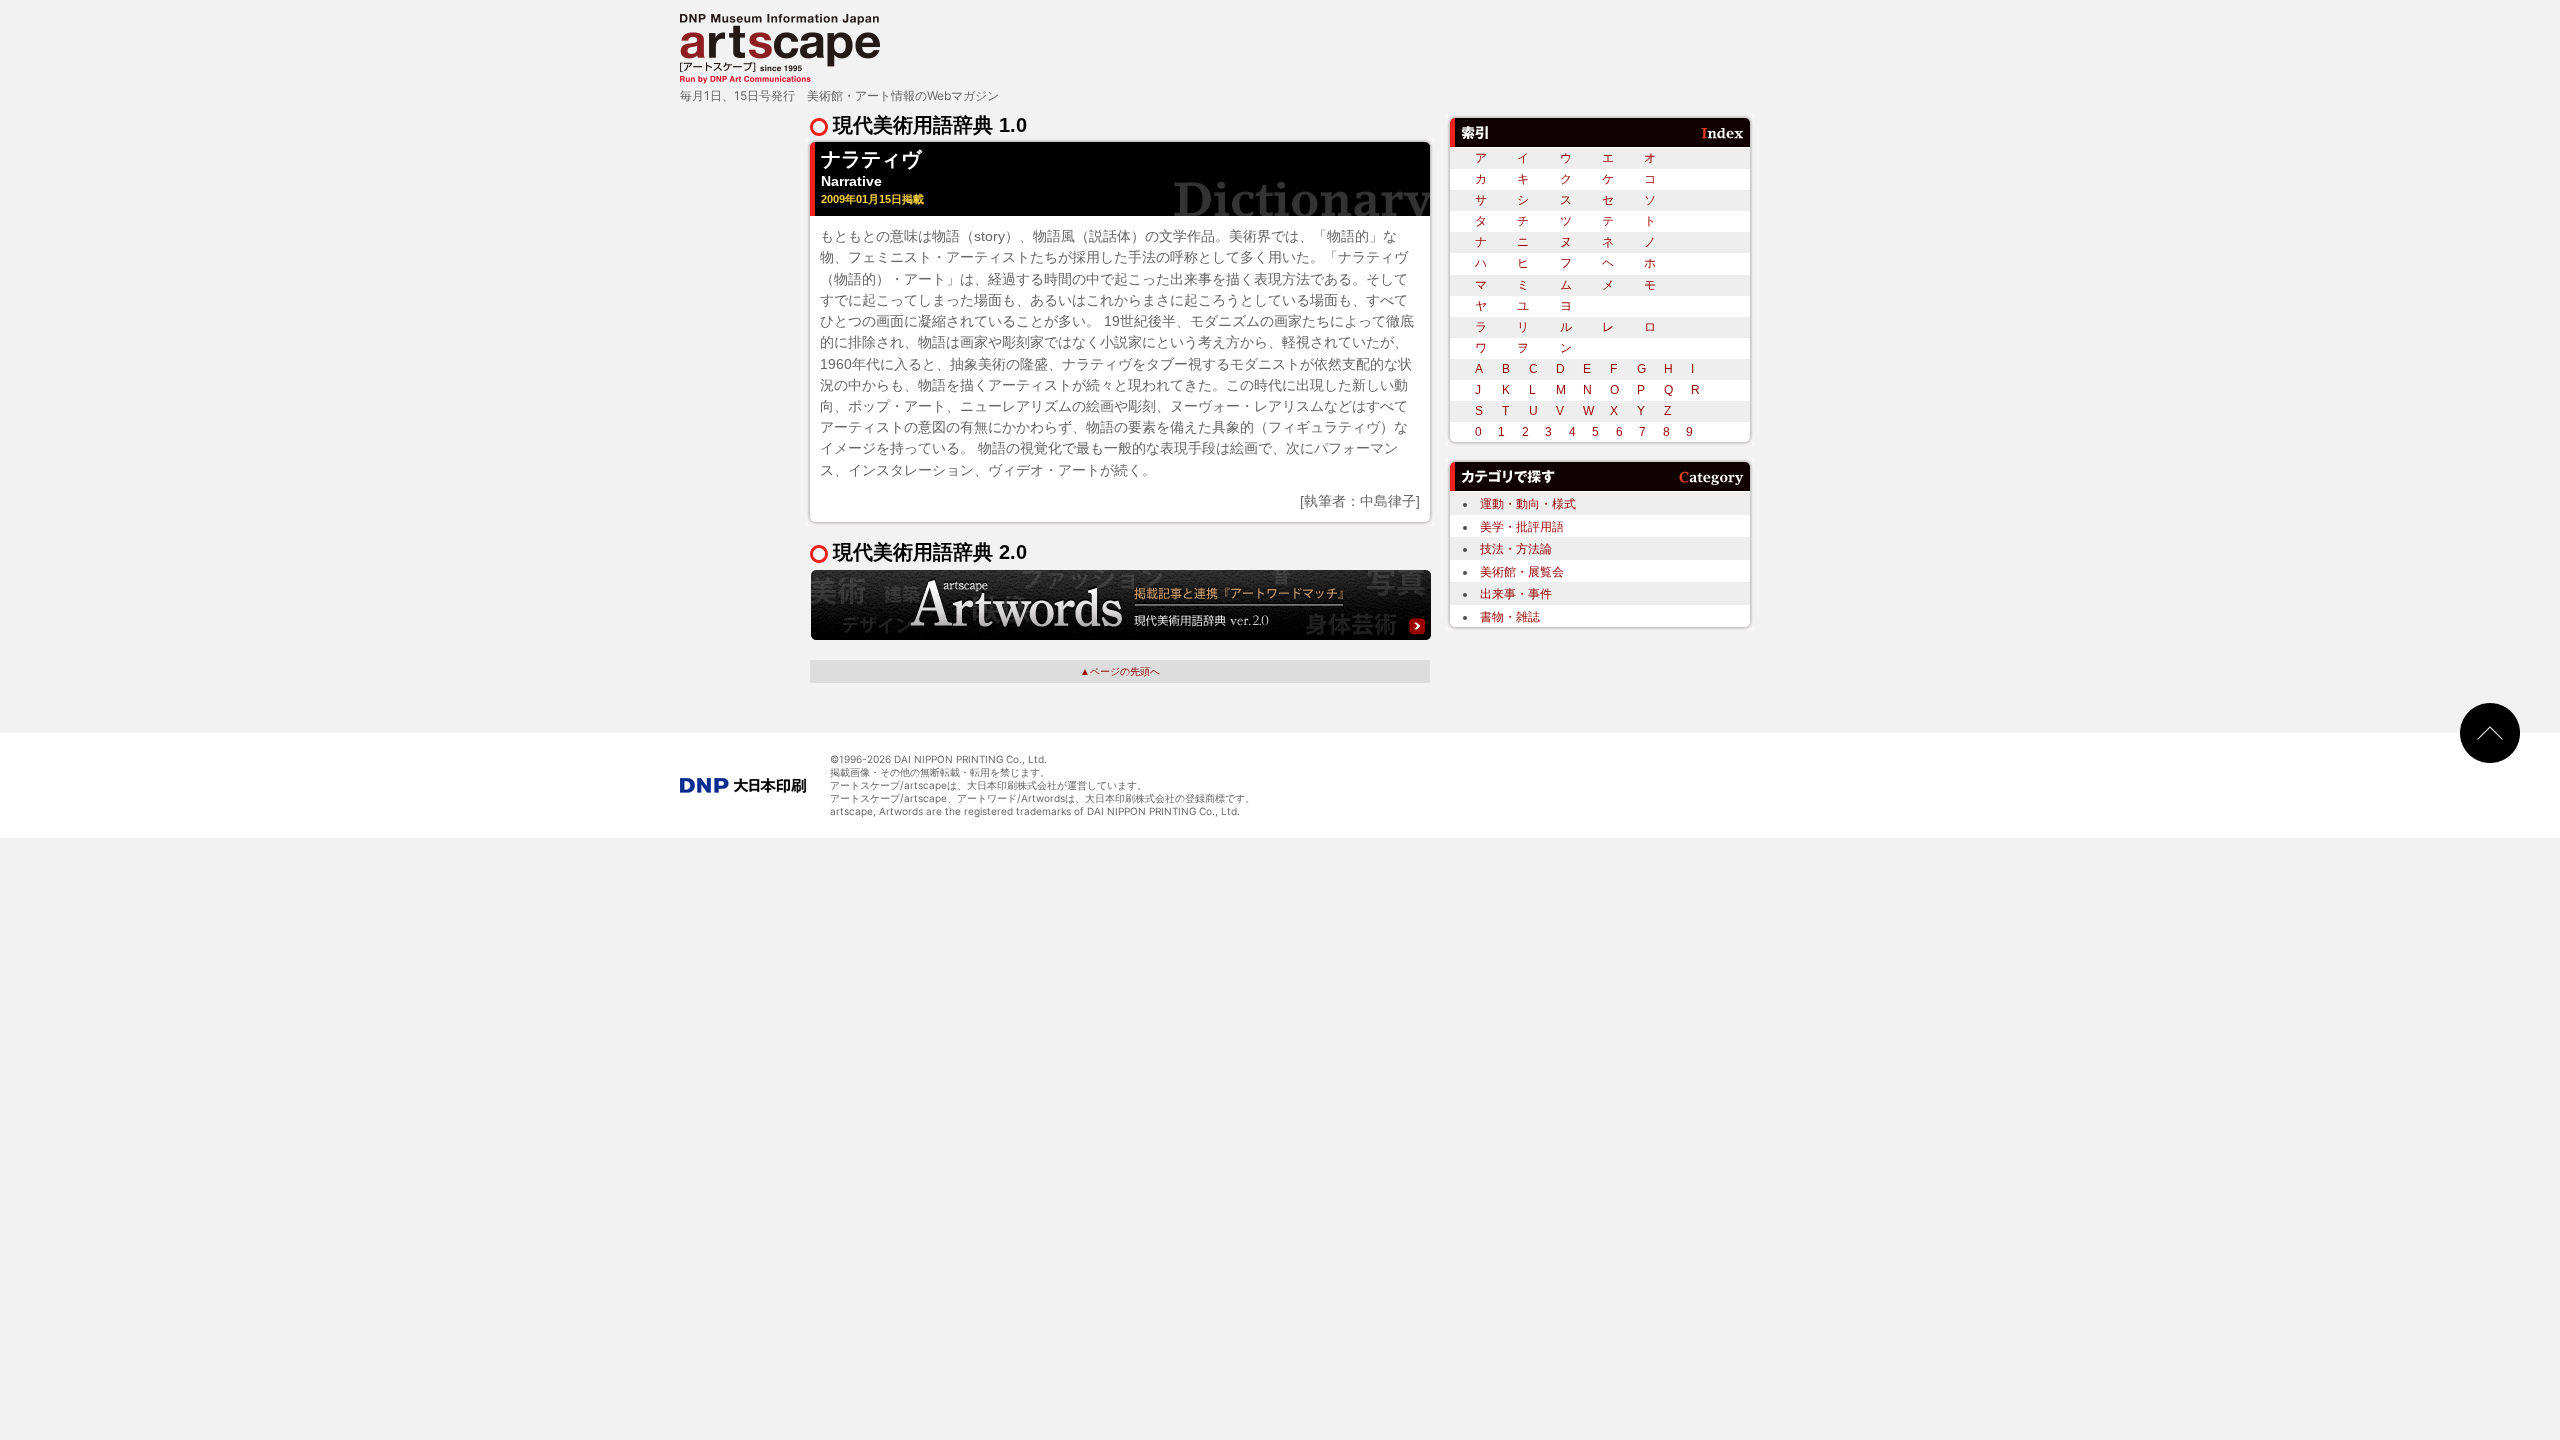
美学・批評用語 (1522, 526)
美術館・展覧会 (1522, 571)
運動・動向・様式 (1528, 503)
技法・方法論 (1516, 548)
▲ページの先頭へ (1120, 671)
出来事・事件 (1516, 593)
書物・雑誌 (1510, 616)
